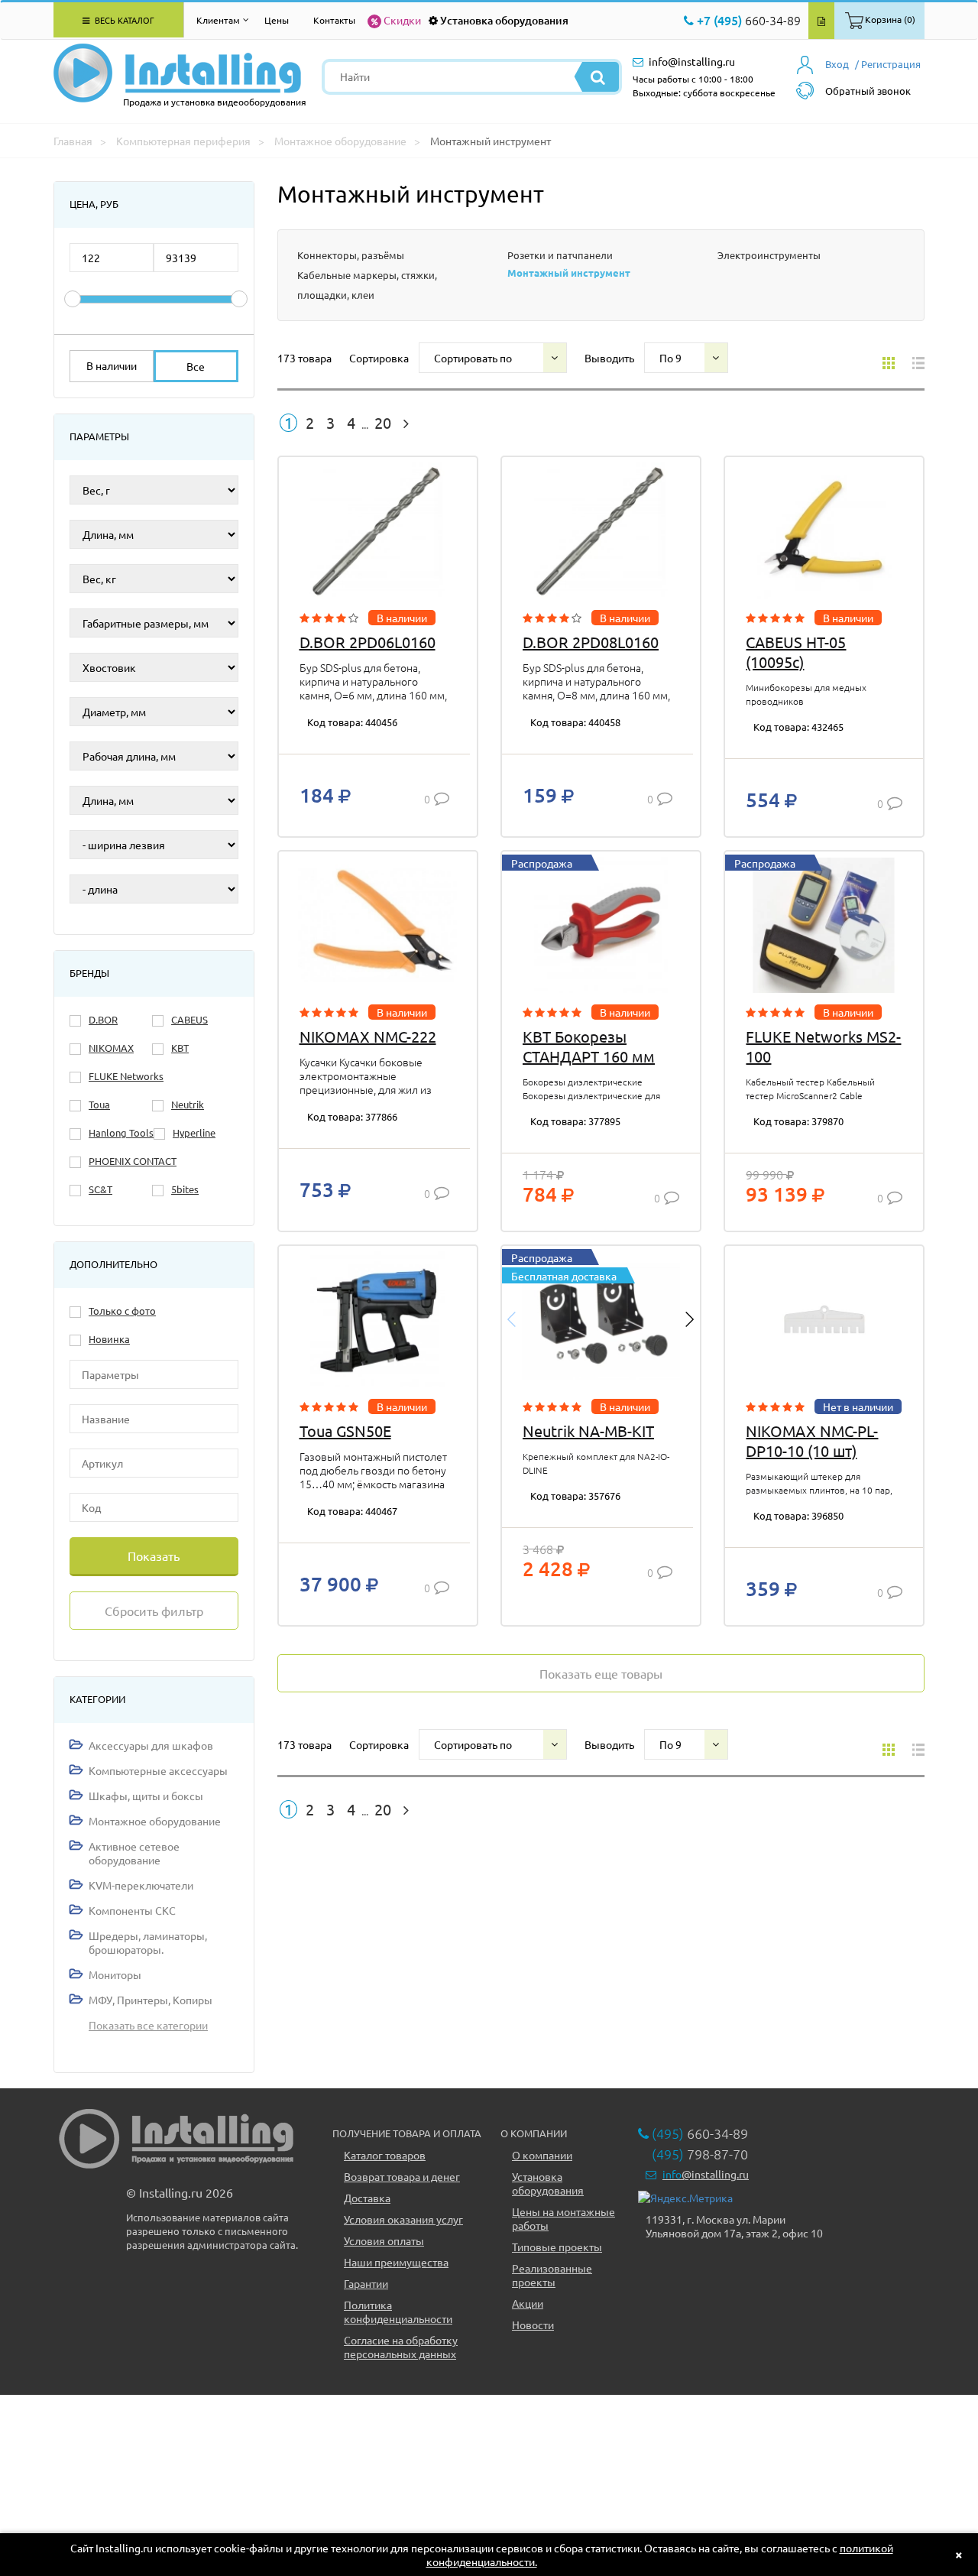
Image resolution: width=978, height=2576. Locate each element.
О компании (542, 2155)
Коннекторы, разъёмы (351, 255)
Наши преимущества (396, 2262)
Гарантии (366, 2283)
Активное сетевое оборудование (134, 1853)
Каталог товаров (385, 2155)
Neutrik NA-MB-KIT (588, 1431)
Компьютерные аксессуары (158, 1770)
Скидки (402, 20)
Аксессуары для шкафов (151, 1745)
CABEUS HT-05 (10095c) (796, 652)
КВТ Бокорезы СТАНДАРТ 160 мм (589, 1046)
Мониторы (115, 1974)
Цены (277, 20)
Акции (528, 2303)
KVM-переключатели (141, 1885)
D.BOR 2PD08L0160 (591, 642)
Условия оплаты (384, 2240)
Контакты (334, 20)
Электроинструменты (769, 255)
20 (383, 423)
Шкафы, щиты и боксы (146, 1796)
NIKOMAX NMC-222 (368, 1036)
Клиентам (218, 20)
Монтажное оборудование (155, 1821)
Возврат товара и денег (402, 2176)
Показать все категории (148, 2025)
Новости (533, 2325)
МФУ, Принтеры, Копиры (151, 2000)
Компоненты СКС (132, 1910)
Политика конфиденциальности (398, 2312)
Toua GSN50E (345, 1431)
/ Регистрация (888, 64)
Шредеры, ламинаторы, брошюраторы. (148, 1942)
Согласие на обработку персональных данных (401, 2347)
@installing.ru (706, 2174)
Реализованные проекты (552, 2275)
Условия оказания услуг (403, 2219)
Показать (154, 1556)
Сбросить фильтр (154, 1611)
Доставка (367, 2198)
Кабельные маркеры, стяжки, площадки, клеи (367, 285)
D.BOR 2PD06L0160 (368, 642)
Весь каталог (123, 20)
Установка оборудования (504, 20)
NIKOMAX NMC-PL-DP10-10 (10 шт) (812, 1440)
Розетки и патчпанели (560, 255)
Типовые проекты (557, 2247)
